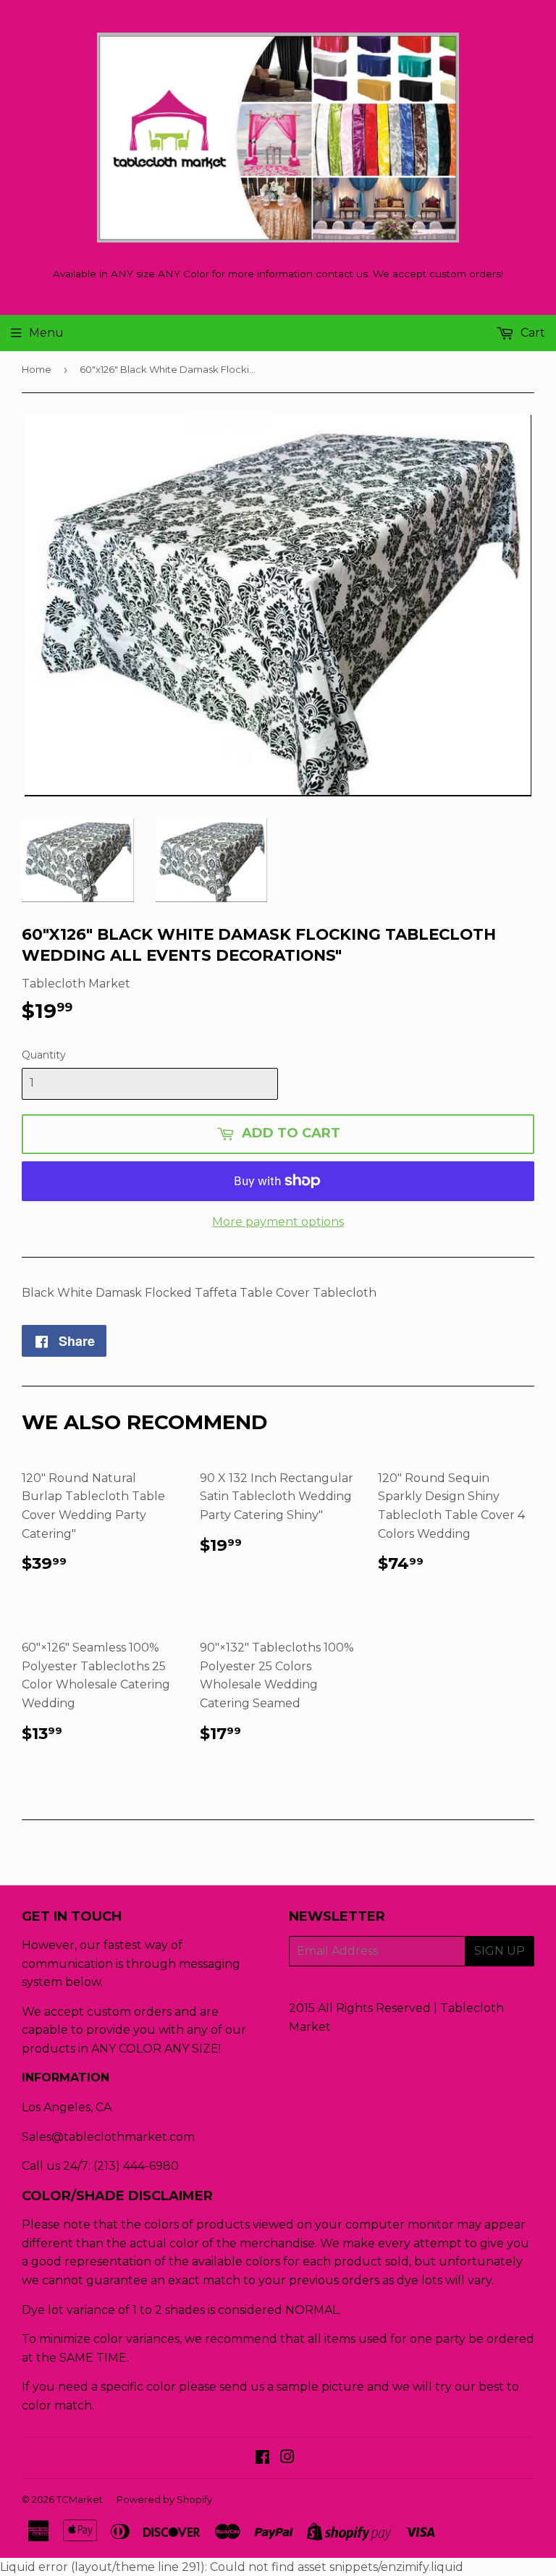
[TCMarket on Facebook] (262, 2458)
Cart (531, 333)
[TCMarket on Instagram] (287, 2458)
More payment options (278, 1222)
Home (37, 369)
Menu (46, 333)
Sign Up (500, 1951)
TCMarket (80, 2499)
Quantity (44, 1055)
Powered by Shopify (164, 2499)
